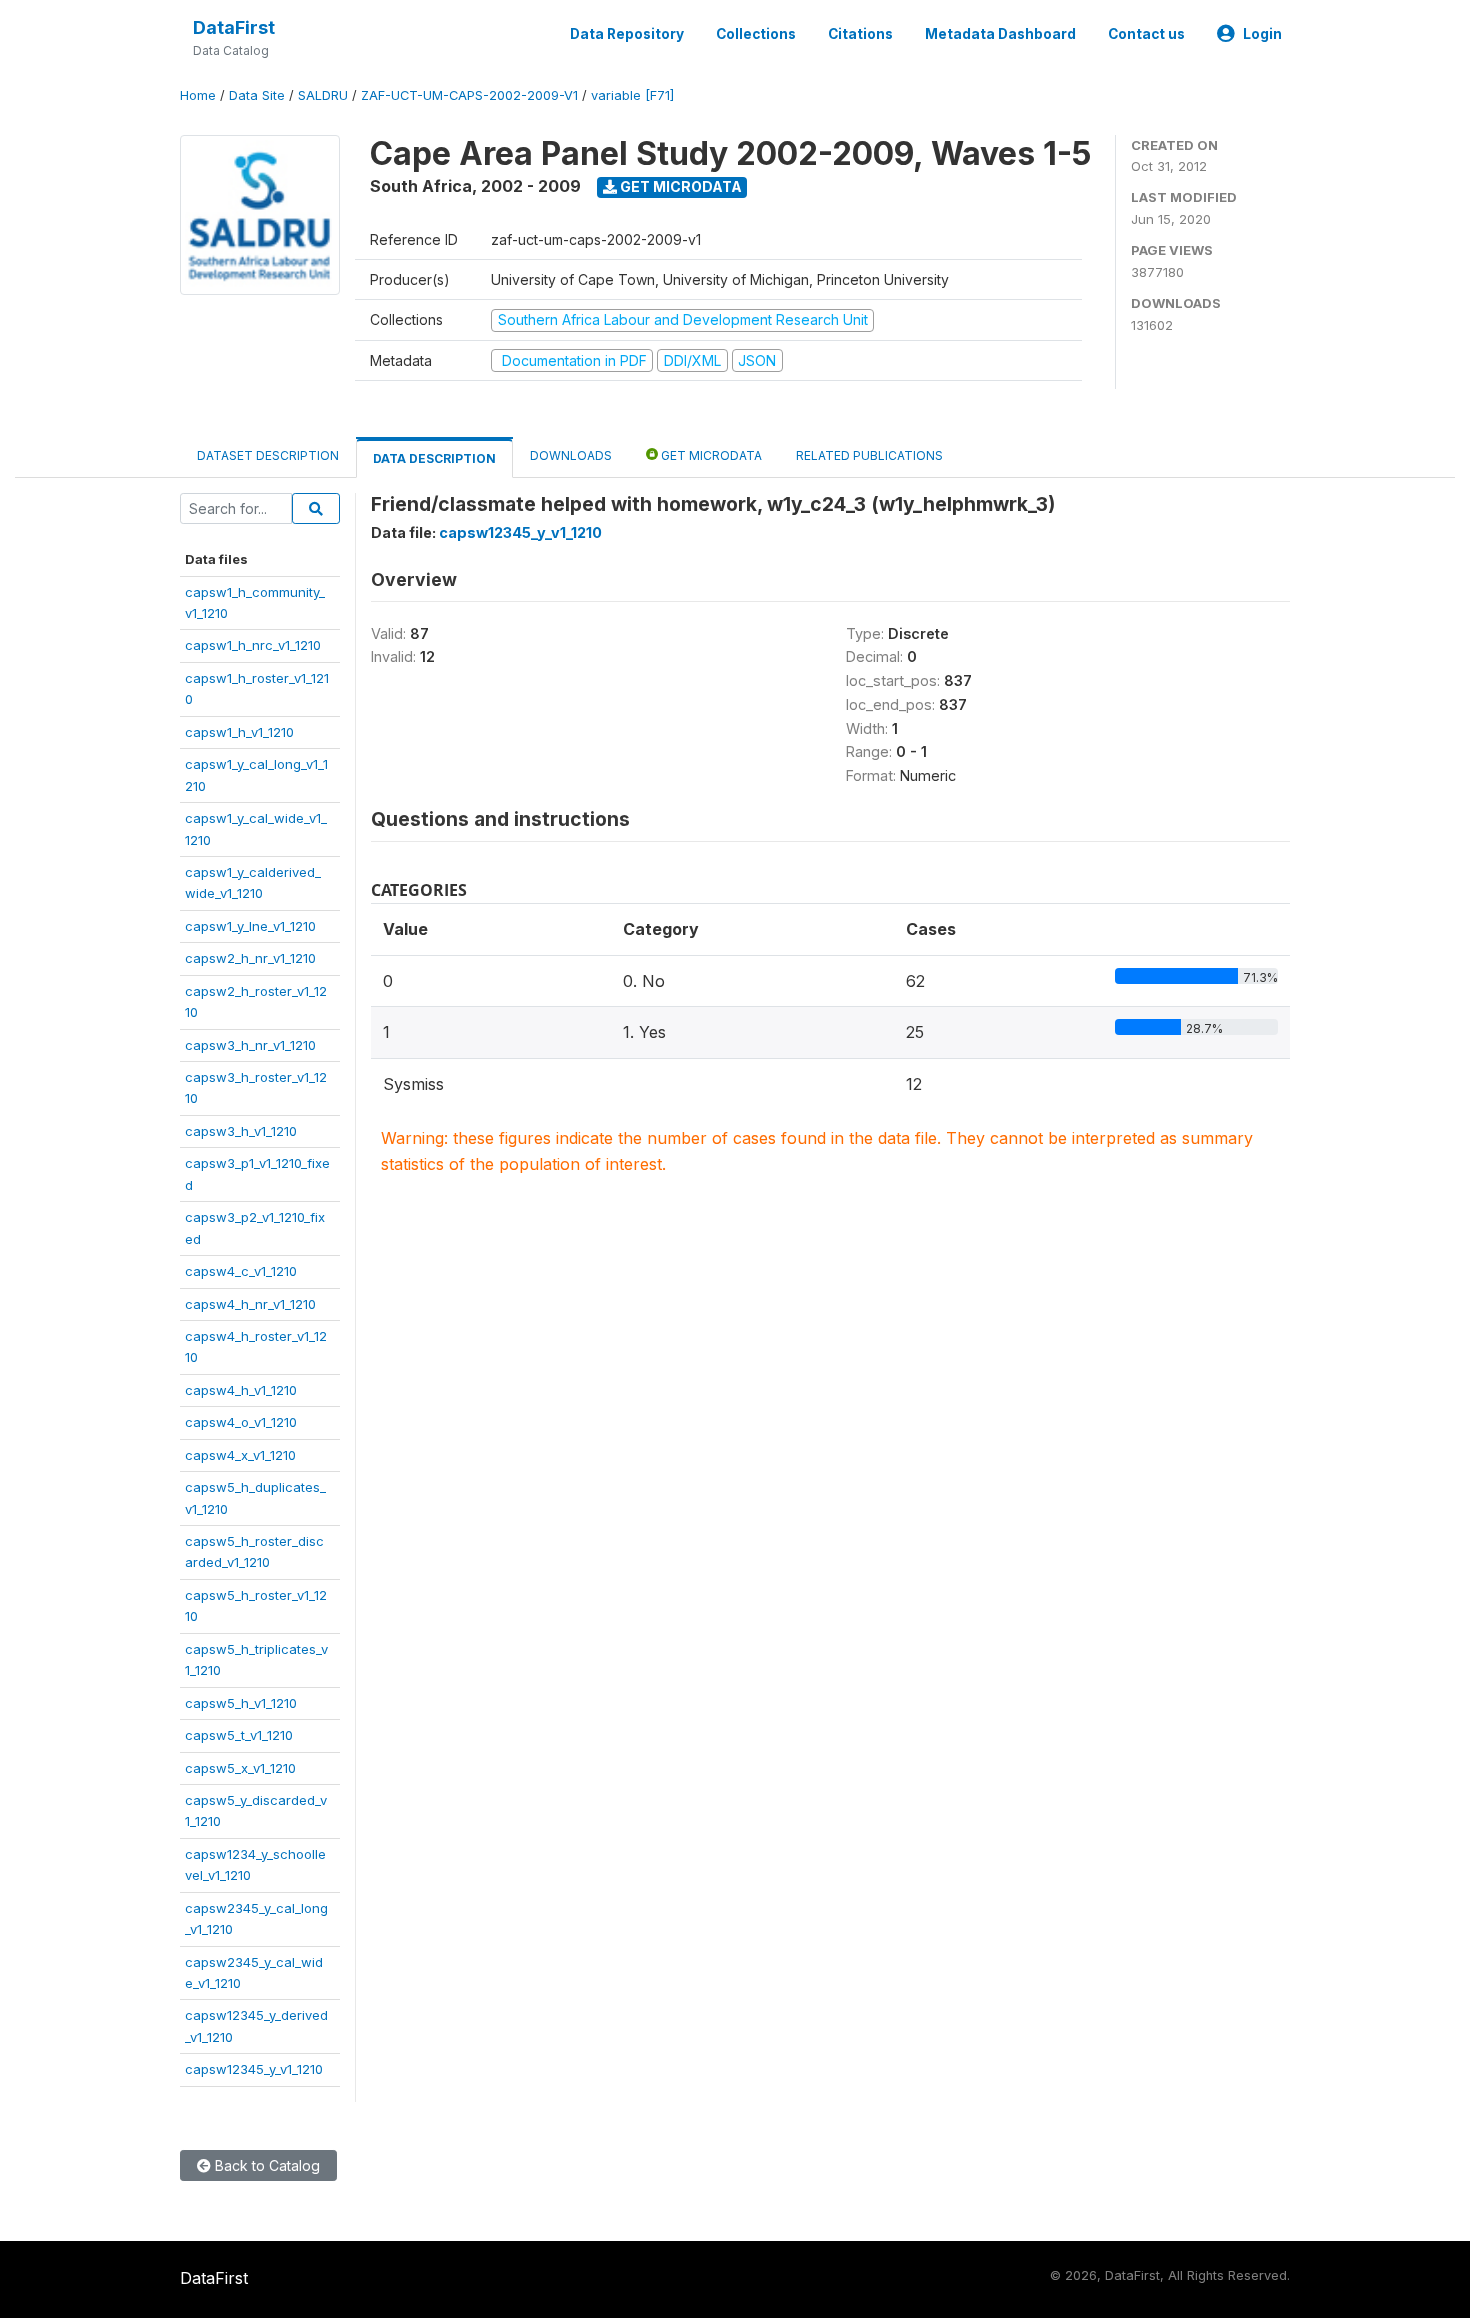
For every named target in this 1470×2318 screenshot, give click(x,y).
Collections (756, 34)
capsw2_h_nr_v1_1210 (250, 958)
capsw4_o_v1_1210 (241, 1422)
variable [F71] (632, 95)
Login (1262, 34)
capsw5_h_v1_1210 (241, 1703)
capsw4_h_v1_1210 (241, 1390)
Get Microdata (679, 186)
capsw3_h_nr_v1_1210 (250, 1045)
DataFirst (234, 27)
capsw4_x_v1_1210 (240, 1455)
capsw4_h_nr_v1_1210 (250, 1304)
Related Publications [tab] (869, 455)
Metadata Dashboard (1000, 34)
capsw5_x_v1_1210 (240, 1768)
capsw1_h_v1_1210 (239, 732)
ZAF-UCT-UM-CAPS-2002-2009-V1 (469, 95)
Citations (860, 34)
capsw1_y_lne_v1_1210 (250, 926)
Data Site (257, 95)
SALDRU (323, 95)
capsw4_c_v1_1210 (241, 1271)
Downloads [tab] (571, 455)
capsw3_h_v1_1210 (241, 1131)
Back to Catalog (265, 2165)
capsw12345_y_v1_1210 (254, 2069)
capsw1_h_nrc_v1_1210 (253, 645)
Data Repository (627, 34)
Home (198, 95)
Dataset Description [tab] (268, 455)
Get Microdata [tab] (710, 455)
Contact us (1146, 34)
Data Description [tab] (434, 458)
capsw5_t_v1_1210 (239, 1735)
